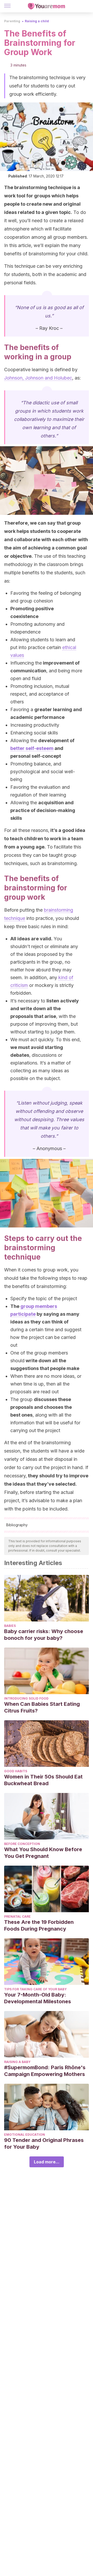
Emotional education (25, 2135)
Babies (10, 1626)
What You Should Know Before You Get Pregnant (43, 1853)
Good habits (16, 1771)
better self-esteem (32, 748)
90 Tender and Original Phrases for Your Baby (44, 2143)
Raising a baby (17, 2062)
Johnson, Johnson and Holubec (38, 378)
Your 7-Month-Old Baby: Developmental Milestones (38, 1998)
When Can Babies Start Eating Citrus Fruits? (42, 1707)
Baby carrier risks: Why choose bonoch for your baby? (44, 1635)
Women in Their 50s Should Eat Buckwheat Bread (43, 1780)
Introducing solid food (26, 1698)
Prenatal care (17, 1916)
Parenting (12, 21)
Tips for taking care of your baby (35, 1989)
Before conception (22, 1844)
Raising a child (37, 21)
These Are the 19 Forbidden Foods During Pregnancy (39, 1925)
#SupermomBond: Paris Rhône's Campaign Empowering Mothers (45, 2071)
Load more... (47, 2162)
